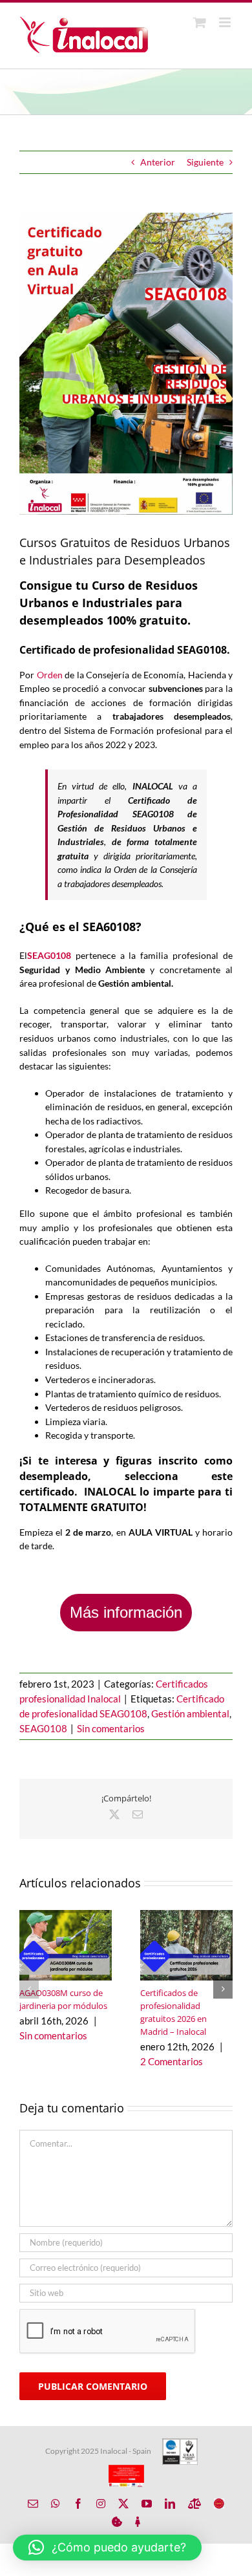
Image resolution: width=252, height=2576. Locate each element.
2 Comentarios (172, 2061)
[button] (29, 1989)
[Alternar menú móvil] (226, 22)
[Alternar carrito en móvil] (200, 22)
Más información (126, 1612)
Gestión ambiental (190, 1713)
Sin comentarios (111, 1728)
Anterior (158, 162)
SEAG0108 (49, 955)
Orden (50, 675)
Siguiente (205, 162)
